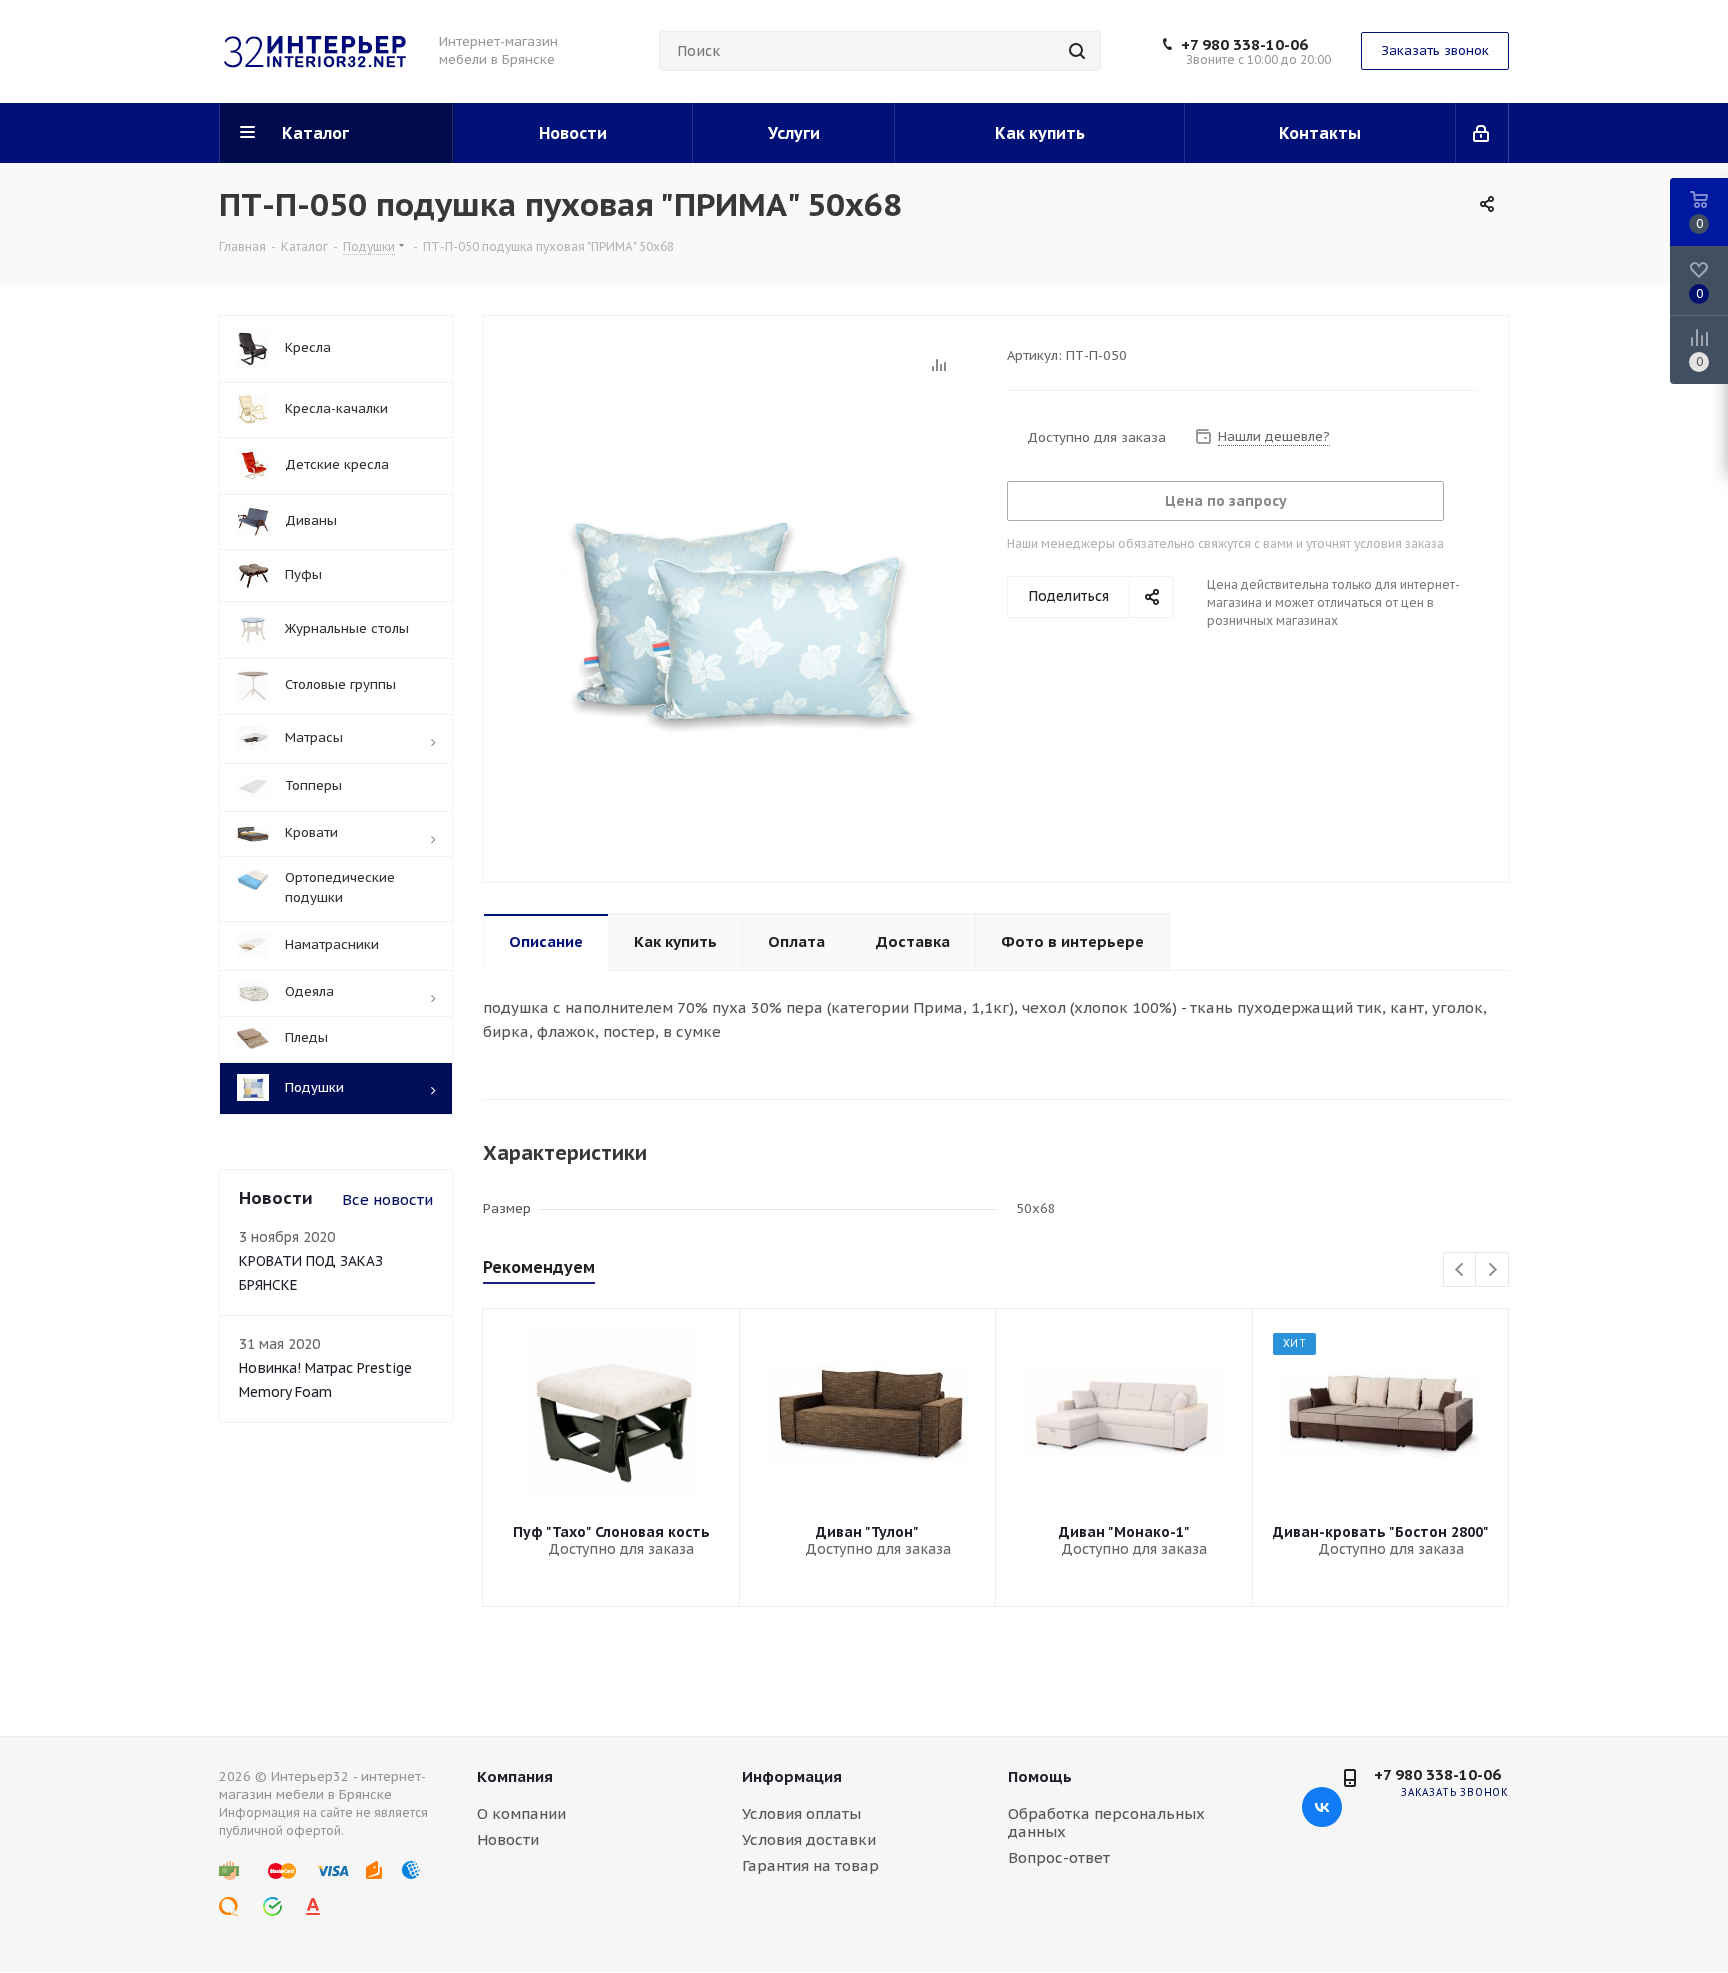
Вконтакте (1322, 1807)
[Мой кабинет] (1482, 133)
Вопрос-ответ (1059, 1857)
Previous (1460, 1270)
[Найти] (1077, 51)
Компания (515, 1776)
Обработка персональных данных (1106, 1822)
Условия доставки (809, 1839)
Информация (792, 1776)
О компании (521, 1813)
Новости (508, 1839)
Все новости (387, 1199)
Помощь (1040, 1776)
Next (1492, 1270)
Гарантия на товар (810, 1865)
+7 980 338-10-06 (1244, 45)
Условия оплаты (801, 1813)
